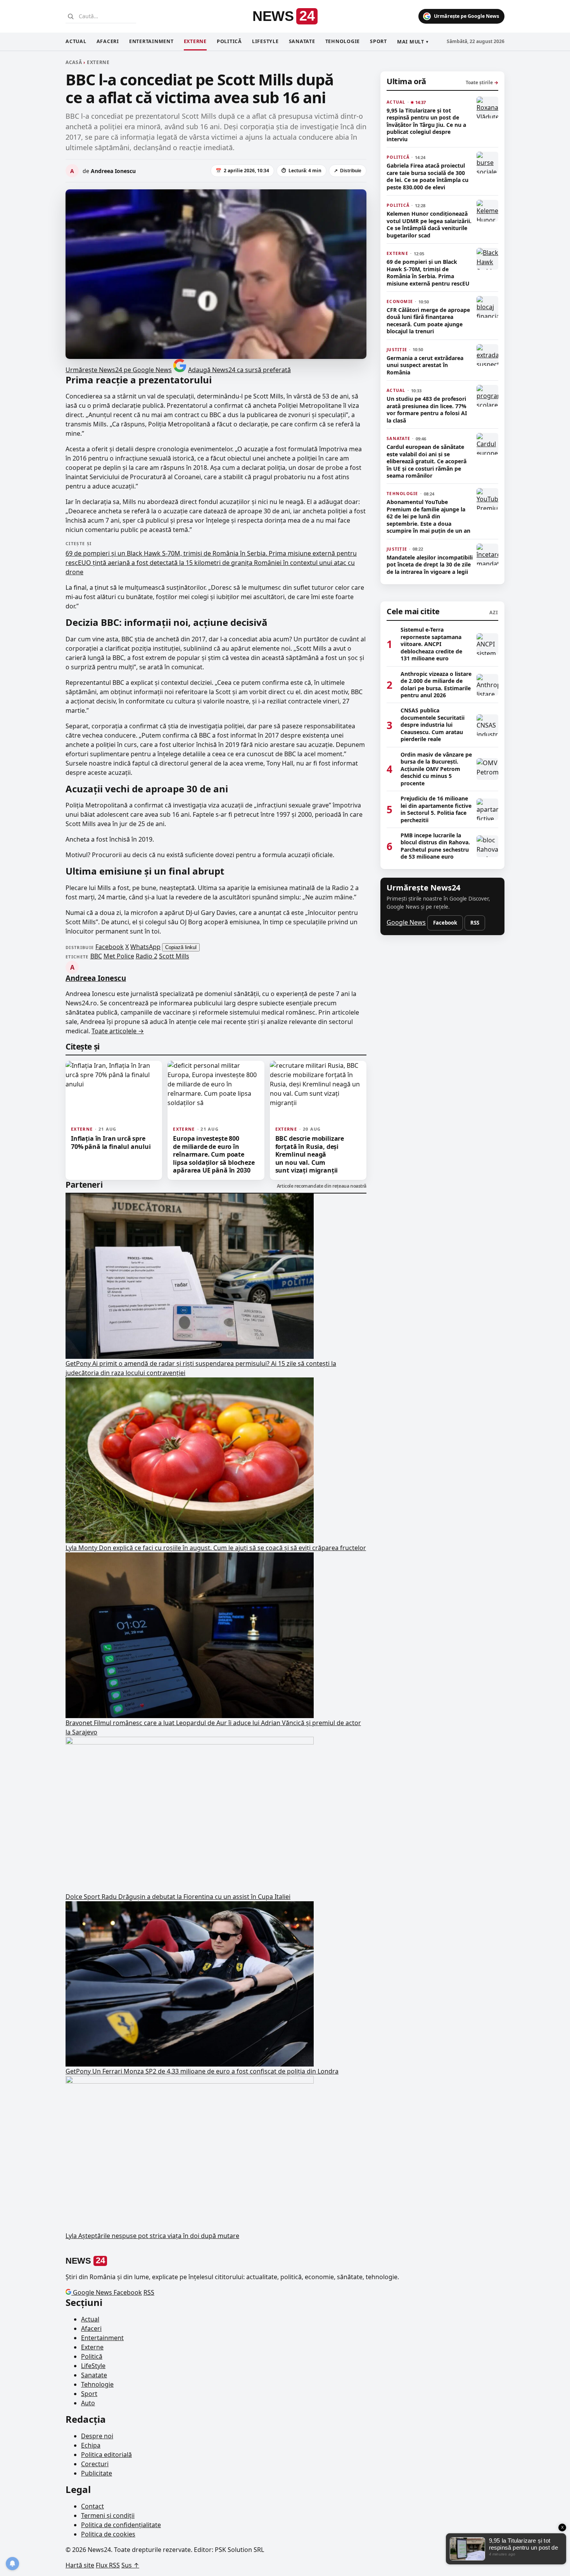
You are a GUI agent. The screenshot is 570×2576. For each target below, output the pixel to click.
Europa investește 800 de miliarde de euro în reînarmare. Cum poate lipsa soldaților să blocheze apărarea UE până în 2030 (214, 1154)
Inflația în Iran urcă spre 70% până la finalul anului (111, 1142)
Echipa (91, 2445)
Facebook (110, 947)
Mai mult (413, 42)
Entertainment (151, 41)
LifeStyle (265, 41)
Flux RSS (108, 2565)
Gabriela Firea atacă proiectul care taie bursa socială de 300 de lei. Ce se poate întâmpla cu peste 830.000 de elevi (427, 176)
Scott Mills (174, 956)
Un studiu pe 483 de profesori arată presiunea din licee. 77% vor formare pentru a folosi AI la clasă (427, 410)
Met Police (119, 956)
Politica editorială (106, 2455)
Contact (92, 2506)
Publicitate (97, 2473)
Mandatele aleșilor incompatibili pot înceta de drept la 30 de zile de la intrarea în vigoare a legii (430, 565)
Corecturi (95, 2464)
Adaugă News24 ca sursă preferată (239, 370)
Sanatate (302, 41)
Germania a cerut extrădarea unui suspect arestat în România (425, 365)
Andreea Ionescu (96, 978)
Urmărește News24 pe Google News (119, 370)
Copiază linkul (181, 947)
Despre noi (97, 2436)
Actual (76, 41)
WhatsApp (145, 947)
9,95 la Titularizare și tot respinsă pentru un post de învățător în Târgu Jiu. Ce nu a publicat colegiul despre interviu (426, 125)
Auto (88, 2403)
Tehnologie (343, 41)
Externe (195, 41)
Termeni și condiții (108, 2515)
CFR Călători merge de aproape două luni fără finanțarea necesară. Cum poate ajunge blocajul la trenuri (428, 321)
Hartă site (80, 2565)
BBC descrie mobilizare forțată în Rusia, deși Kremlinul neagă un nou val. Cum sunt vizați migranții (310, 1154)
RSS (475, 922)
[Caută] (71, 16)
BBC (96, 956)
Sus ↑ (130, 2565)
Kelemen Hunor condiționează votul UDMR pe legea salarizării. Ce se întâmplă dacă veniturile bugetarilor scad (429, 224)
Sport (378, 41)
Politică (229, 41)
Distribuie (348, 171)
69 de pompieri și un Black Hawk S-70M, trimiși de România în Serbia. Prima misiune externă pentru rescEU (428, 273)
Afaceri (108, 41)
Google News (406, 922)
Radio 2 (147, 956)
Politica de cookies (108, 2534)
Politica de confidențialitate (121, 2525)
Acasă (74, 62)
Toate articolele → (118, 1031)
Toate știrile (482, 82)
